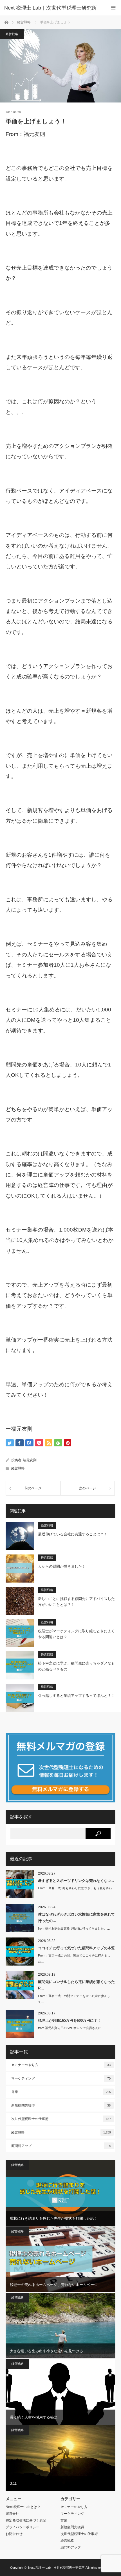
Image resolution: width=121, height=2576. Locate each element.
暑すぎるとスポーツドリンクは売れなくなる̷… (76, 1881)
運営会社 (12, 2514)
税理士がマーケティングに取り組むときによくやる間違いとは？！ (76, 1634)
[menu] (113, 8)
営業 (61, 2092)
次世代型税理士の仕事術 (61, 2119)
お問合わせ (14, 2534)
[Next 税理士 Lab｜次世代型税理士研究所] (52, 8)
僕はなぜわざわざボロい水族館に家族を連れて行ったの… (76, 1918)
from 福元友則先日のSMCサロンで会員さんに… (71, 2028)
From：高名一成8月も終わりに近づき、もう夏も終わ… (77, 1888)
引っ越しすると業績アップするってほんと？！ (76, 1696)
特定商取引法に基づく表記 (26, 2520)
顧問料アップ (61, 2146)
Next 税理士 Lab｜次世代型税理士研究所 (56, 2568)
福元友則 (30, 1460)
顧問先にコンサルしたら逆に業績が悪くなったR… (76, 1985)
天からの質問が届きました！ (62, 1566)
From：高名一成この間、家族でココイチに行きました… (74, 1958)
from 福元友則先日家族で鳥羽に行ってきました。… (74, 1928)
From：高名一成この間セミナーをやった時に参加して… (74, 1999)
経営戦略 (12, 34)
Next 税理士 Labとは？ (23, 2507)
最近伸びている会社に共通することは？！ (73, 1534)
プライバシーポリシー (23, 2527)
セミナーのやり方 (61, 2065)
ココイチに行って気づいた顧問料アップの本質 (76, 1948)
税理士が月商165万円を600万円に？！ (70, 2020)
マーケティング (61, 2078)
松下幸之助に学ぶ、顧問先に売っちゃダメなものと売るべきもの (76, 1666)
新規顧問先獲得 (61, 2105)
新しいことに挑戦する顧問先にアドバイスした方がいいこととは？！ (76, 1602)
